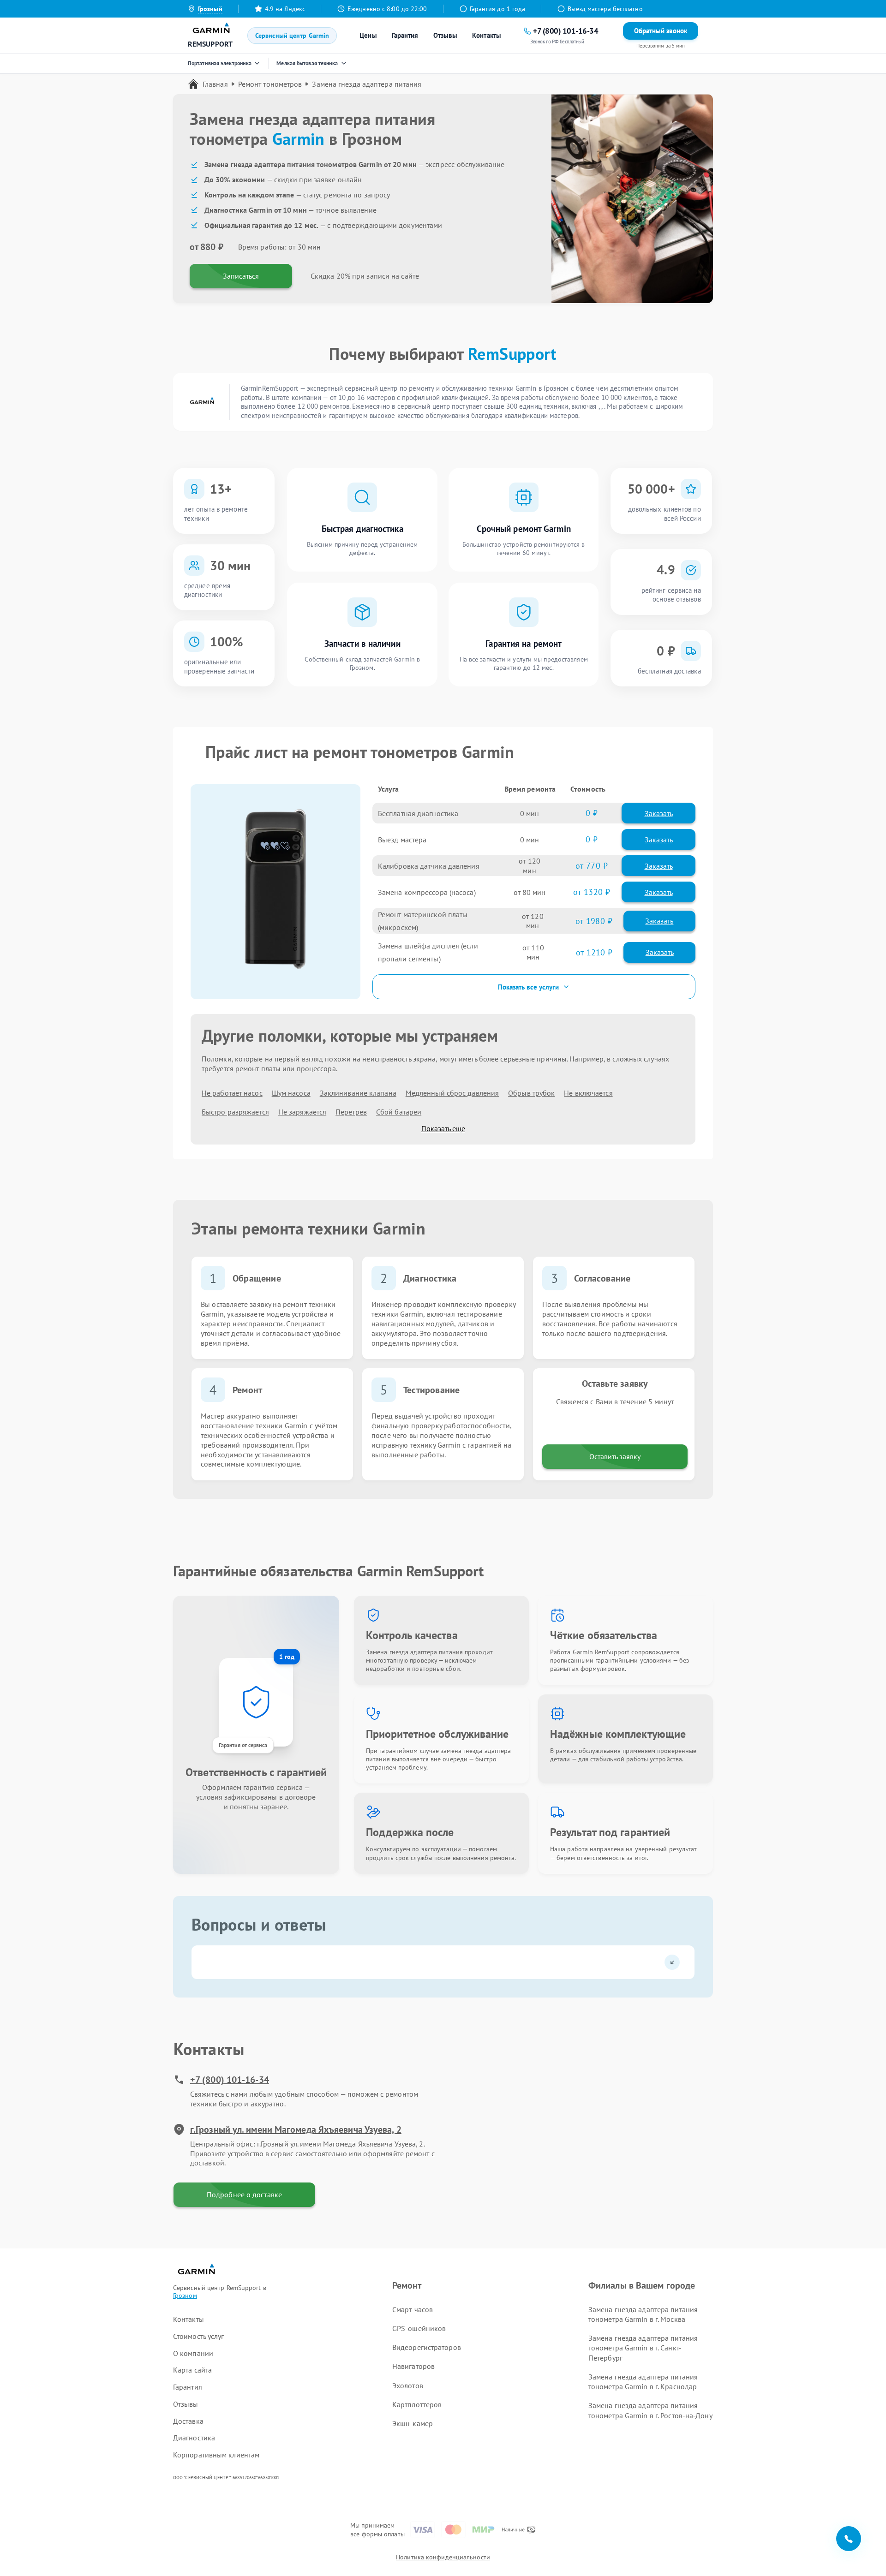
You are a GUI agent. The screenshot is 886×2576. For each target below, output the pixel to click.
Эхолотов (408, 2385)
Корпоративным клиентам (216, 2455)
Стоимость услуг (199, 2336)
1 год (287, 1657)
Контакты (487, 35)
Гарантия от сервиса (243, 1745)
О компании (193, 2353)
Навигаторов (413, 2366)
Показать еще (443, 1128)
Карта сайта (192, 2370)
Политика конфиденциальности (443, 2557)
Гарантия (405, 35)
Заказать (659, 813)
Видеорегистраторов (427, 2347)
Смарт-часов (413, 2309)
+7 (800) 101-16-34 (230, 2080)
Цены (368, 35)
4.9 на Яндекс (285, 9)
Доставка (188, 2421)
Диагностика (194, 2438)
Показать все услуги (528, 987)
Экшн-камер (413, 2423)
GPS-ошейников (419, 2328)
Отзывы (446, 35)
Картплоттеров (417, 2404)
